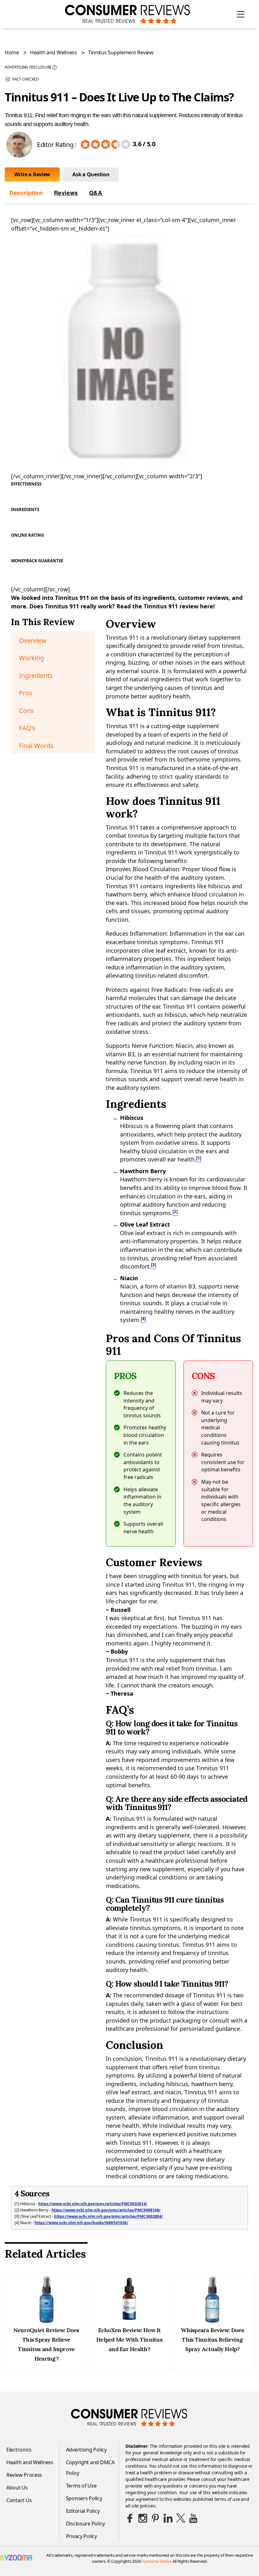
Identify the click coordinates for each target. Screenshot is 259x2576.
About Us (17, 2488)
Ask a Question (91, 174)
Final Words (36, 746)
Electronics (19, 2450)
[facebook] (130, 2518)
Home (12, 52)
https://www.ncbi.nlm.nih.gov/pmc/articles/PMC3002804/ (108, 2216)
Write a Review (32, 174)
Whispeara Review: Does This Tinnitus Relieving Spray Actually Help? (212, 2340)
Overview (33, 640)
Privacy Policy (81, 2536)
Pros (26, 693)
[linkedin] (168, 2518)
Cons (26, 711)
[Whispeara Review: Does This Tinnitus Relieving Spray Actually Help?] (212, 2321)
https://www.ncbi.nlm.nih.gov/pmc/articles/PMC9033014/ (93, 2204)
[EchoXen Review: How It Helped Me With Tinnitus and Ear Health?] (129, 2321)
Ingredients (36, 676)
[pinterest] (155, 2518)
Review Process (24, 2475)
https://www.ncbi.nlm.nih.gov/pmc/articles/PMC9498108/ (106, 2210)
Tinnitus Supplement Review (121, 52)
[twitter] (181, 2518)
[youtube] (193, 2518)
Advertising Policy (86, 2450)
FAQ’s (27, 728)
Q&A (96, 193)
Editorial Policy (83, 2511)
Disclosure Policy (85, 2524)
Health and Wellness (54, 52)
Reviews (66, 193)
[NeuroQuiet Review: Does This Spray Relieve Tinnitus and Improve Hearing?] (46, 2321)
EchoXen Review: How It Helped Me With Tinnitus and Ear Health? (129, 2340)
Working (31, 658)
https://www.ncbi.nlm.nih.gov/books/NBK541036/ (81, 2223)
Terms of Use (81, 2486)
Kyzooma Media (156, 2561)
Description (26, 193)
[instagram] (143, 2518)
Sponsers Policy (84, 2498)
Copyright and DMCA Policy (90, 2468)
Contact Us (19, 2500)
